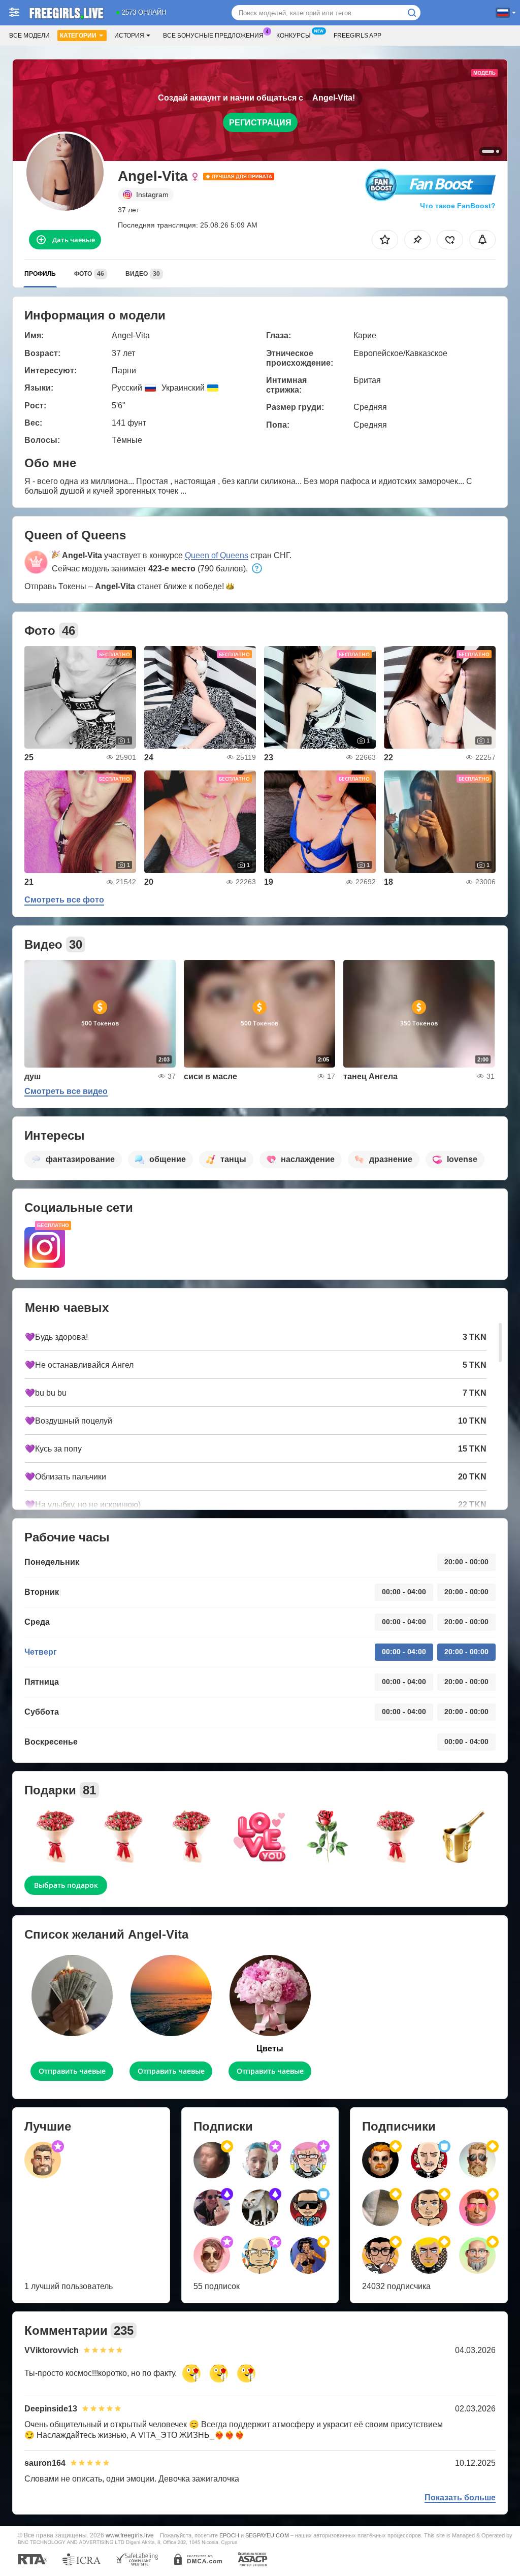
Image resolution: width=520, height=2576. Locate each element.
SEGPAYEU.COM (267, 2535)
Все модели (29, 36)
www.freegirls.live (130, 2535)
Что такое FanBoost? (458, 206)
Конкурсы (294, 36)
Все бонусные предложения (213, 36)
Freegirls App (357, 36)
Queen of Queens (217, 555)
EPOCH (229, 2535)
